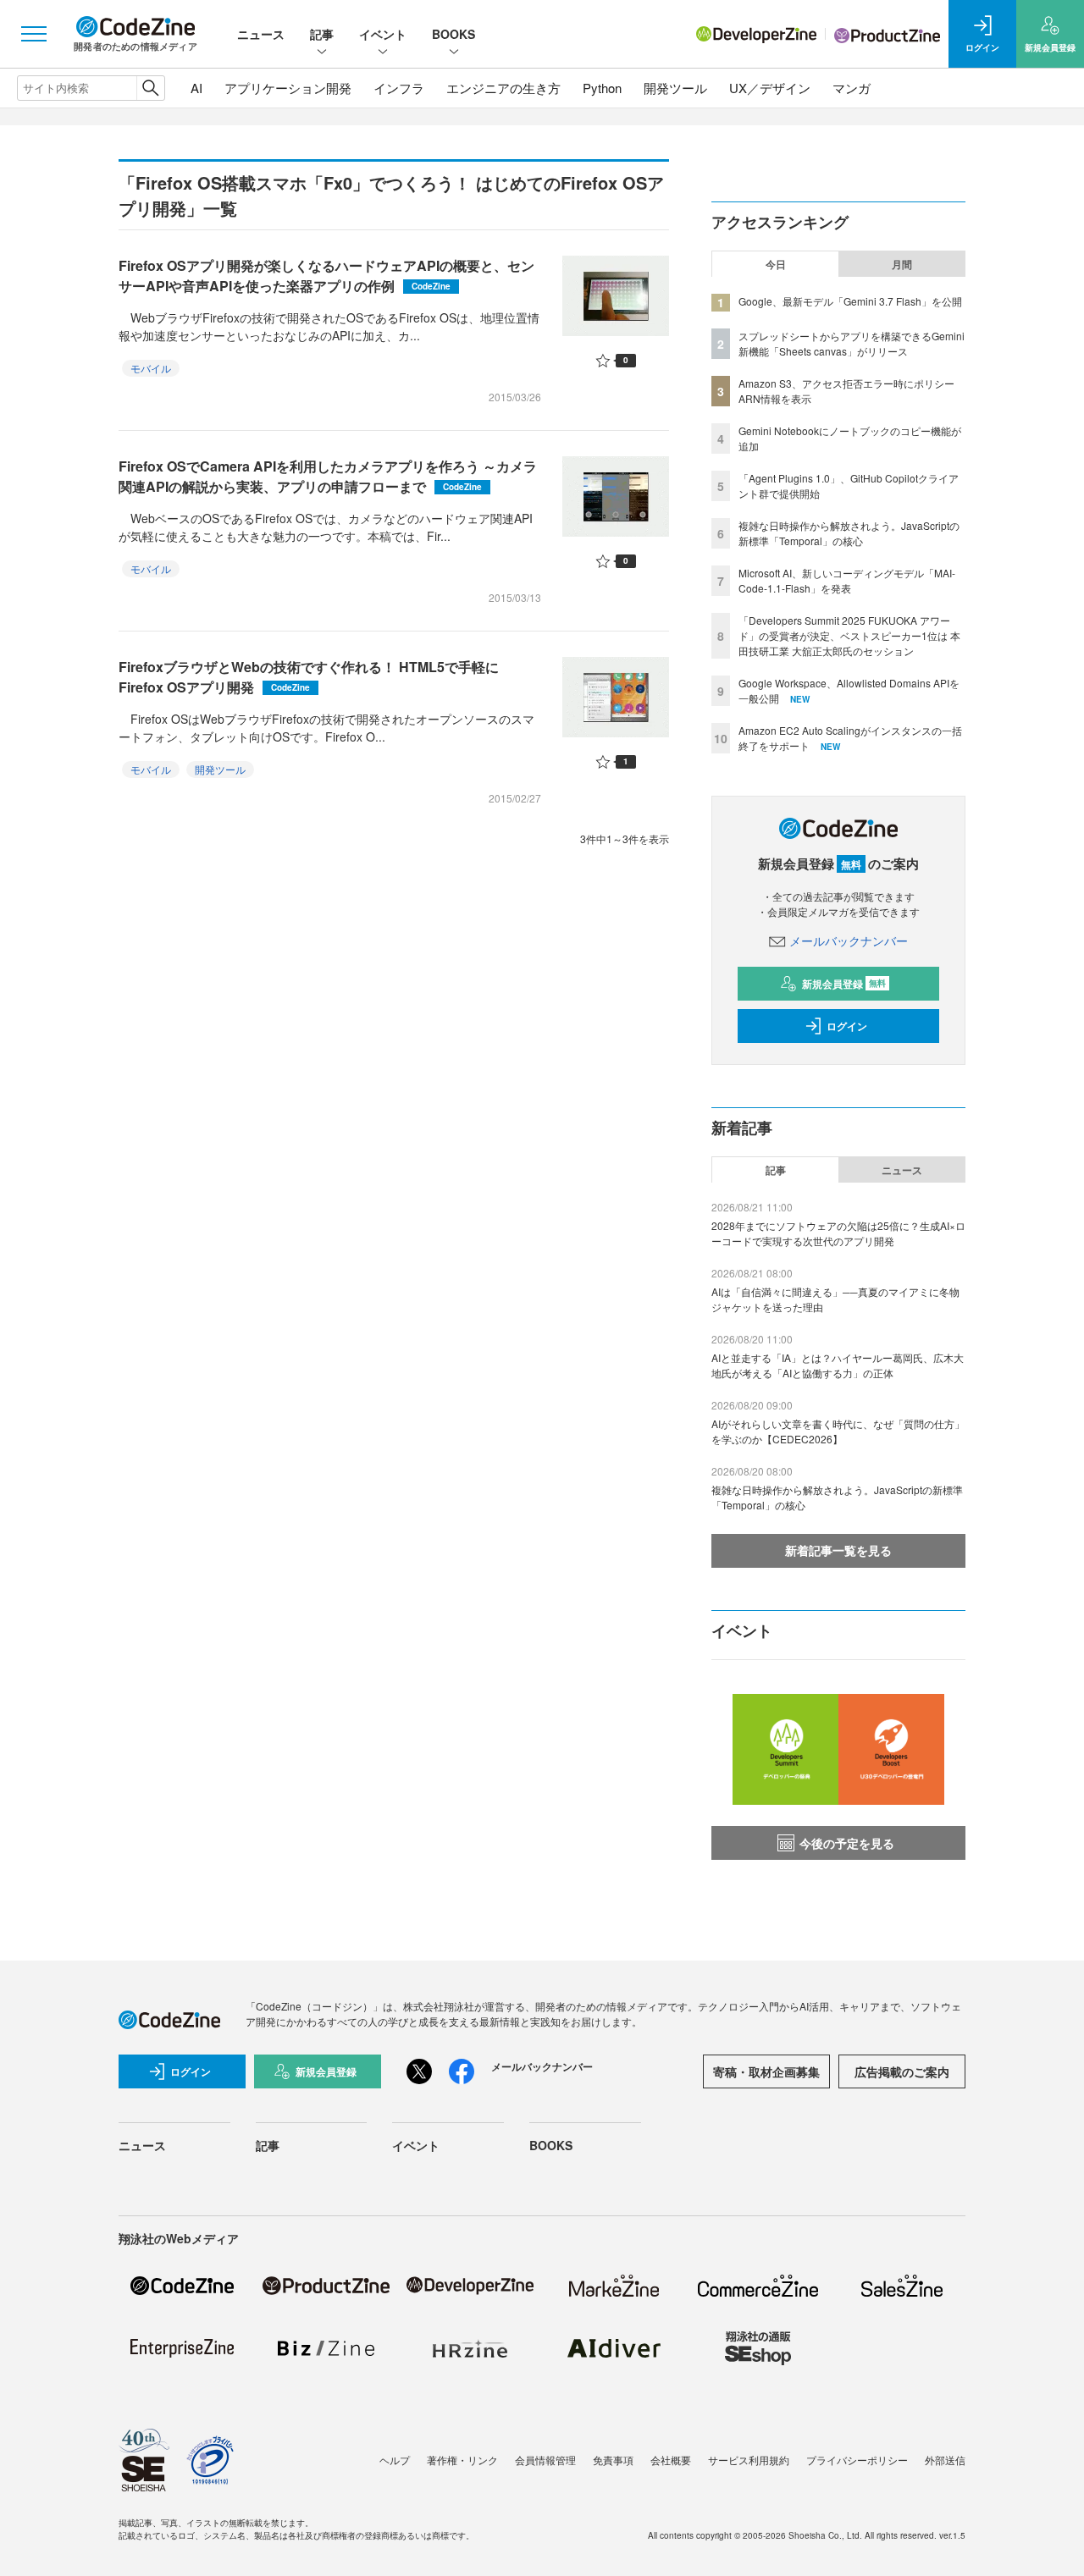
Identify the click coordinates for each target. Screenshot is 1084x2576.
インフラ (399, 88)
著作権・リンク (462, 2460)
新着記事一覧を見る (838, 1550)
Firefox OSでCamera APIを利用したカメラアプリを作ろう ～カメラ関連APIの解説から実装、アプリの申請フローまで (328, 476)
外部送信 (945, 2460)
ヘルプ (395, 2460)
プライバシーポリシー (857, 2460)
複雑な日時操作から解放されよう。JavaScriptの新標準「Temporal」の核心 (849, 533)
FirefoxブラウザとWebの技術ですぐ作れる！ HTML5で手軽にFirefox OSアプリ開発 (309, 677)
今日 (776, 264)
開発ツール (675, 88)
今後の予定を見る (847, 1843)
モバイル (151, 368)
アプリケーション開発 (288, 88)
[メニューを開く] (34, 34)
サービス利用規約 (749, 2460)
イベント (383, 34)
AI (196, 88)
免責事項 (613, 2460)
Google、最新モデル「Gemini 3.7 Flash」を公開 (850, 301)
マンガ (852, 88)
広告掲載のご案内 (902, 2071)
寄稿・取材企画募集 (766, 2071)
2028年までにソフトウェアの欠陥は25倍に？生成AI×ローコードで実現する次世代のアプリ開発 (838, 1233)
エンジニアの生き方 (503, 88)
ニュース (261, 34)
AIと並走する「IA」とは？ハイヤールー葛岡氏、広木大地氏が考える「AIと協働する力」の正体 (838, 1365)
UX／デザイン (770, 88)
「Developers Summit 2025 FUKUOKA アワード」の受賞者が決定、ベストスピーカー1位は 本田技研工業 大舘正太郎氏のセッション (849, 635)
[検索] (150, 88)
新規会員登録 (844, 984)
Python (602, 88)
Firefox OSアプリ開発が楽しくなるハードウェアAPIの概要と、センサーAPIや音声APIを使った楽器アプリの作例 (326, 276)
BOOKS (454, 34)
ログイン (847, 1026)
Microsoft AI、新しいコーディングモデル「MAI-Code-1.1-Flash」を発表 (847, 580)
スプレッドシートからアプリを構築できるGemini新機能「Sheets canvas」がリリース (852, 343)
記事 (322, 34)
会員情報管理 (545, 2460)
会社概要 (671, 2460)
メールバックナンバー (849, 940)
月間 (902, 264)
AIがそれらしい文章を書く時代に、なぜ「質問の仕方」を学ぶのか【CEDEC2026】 (838, 1431)
